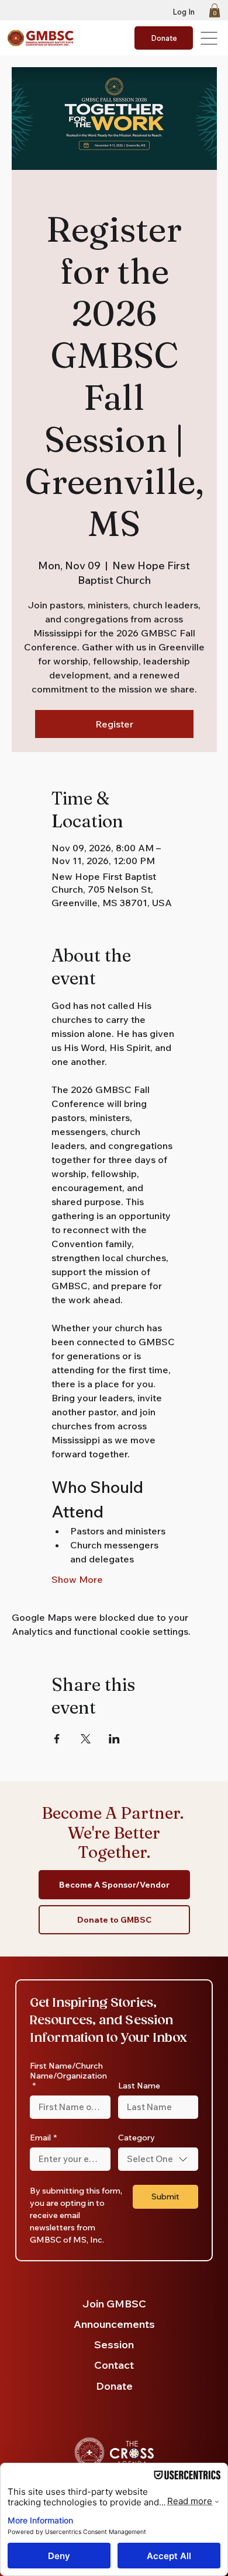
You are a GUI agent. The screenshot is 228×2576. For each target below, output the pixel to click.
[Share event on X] (86, 1739)
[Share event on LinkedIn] (114, 1739)
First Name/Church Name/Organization (68, 2076)
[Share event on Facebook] (57, 1739)
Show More (77, 1579)
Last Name (139, 2086)
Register (114, 724)
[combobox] (158, 2159)
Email (43, 2138)
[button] (215, 11)
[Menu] (210, 38)
